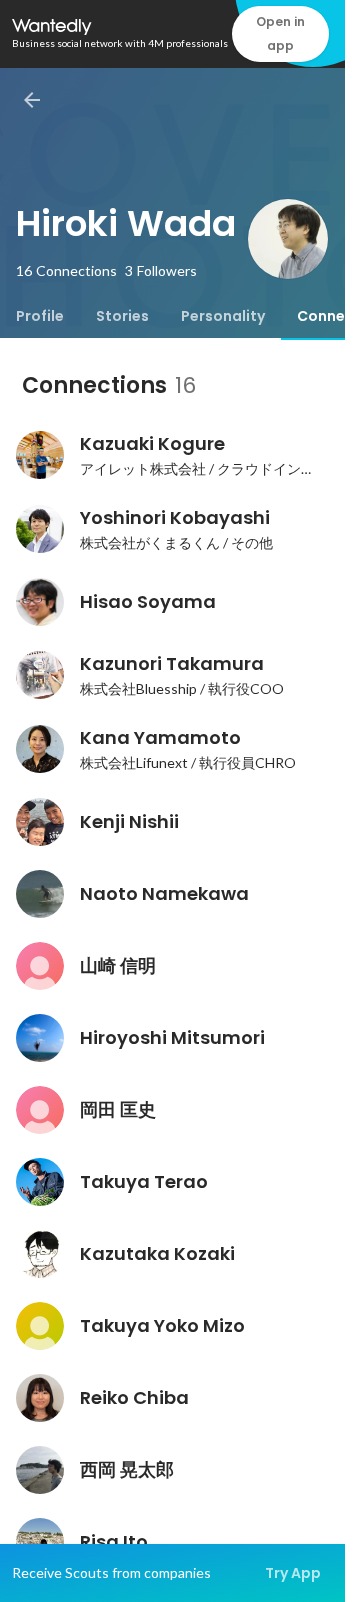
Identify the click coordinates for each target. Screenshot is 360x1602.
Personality (223, 316)
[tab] (40, 316)
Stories (122, 316)
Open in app (280, 33)
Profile (40, 316)
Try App (293, 1573)
